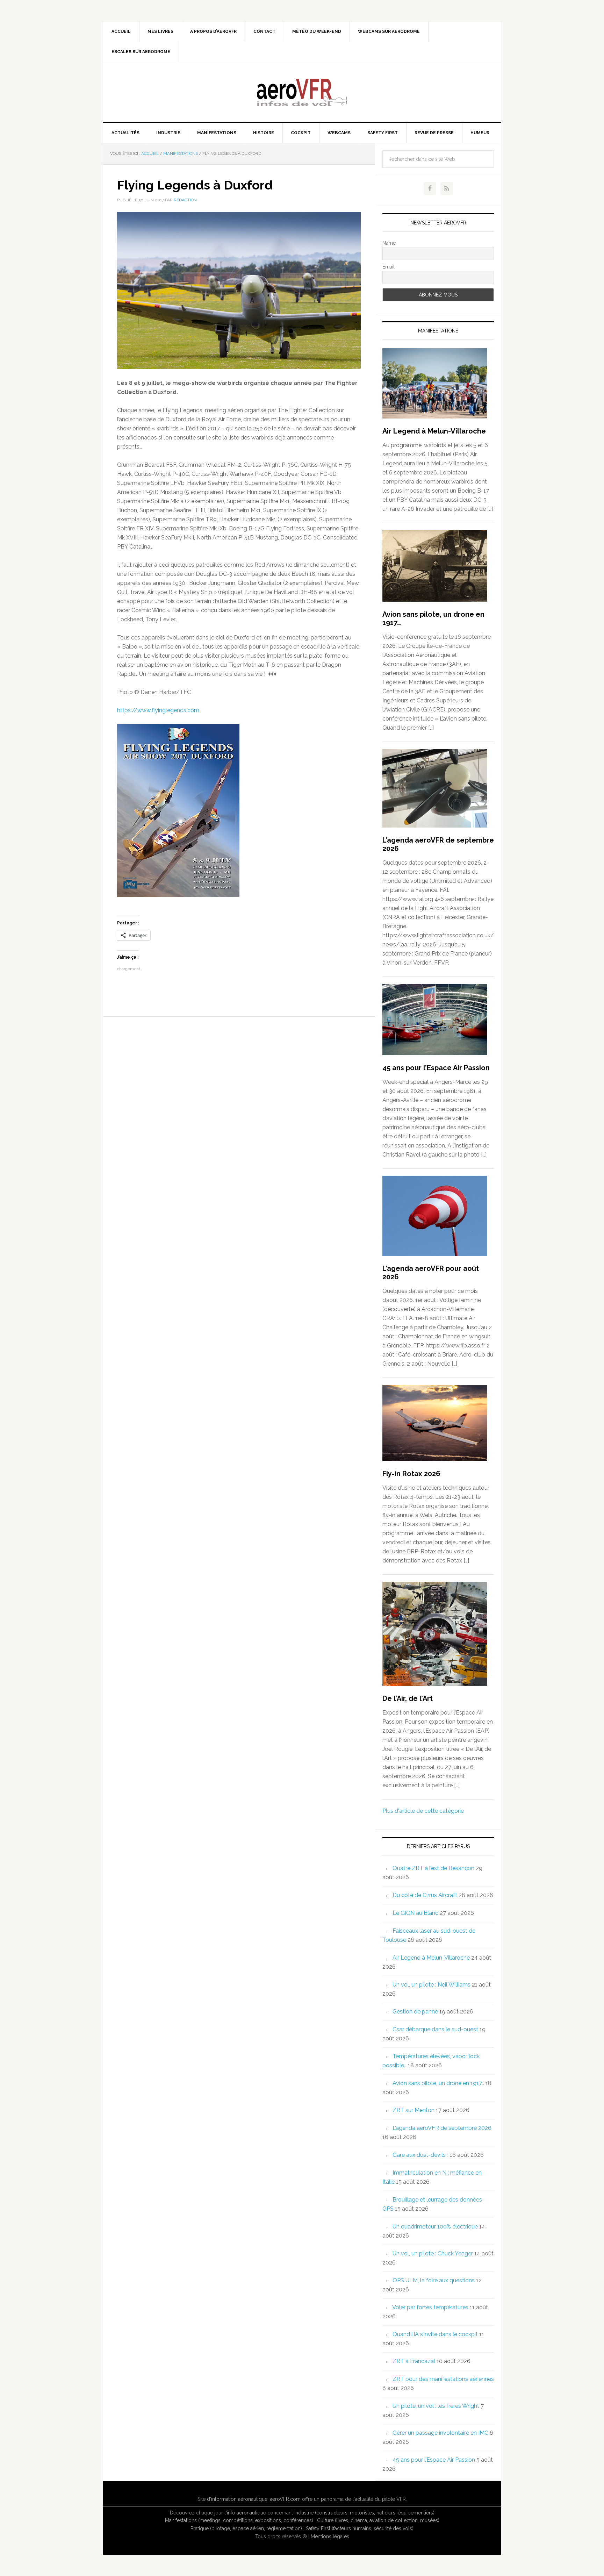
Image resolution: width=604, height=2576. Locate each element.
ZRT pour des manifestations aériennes (443, 2379)
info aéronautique (246, 2513)
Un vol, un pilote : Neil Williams (432, 1985)
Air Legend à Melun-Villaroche (434, 431)
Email (389, 267)
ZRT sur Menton (414, 2110)
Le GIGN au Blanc (415, 1913)
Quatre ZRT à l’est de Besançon (433, 1868)
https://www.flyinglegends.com (158, 710)
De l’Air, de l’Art (408, 1698)
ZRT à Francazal (414, 2361)
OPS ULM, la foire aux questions (434, 2280)
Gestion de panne (415, 2012)
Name (389, 243)
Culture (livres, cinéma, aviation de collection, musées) (378, 2520)
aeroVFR (302, 92)
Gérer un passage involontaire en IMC (440, 2433)
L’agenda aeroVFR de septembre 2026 (442, 2128)
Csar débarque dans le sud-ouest (435, 2029)
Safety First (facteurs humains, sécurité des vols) (360, 2528)
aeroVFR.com (285, 2499)
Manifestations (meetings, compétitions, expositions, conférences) (239, 2520)
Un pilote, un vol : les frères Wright (436, 2406)
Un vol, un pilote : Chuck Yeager (433, 2253)
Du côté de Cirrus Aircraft (425, 1895)
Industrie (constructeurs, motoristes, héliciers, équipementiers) (364, 2513)
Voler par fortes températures (430, 2307)
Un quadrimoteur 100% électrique (435, 2227)
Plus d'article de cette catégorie (423, 1811)
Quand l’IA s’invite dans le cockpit (435, 2334)
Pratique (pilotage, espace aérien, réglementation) (246, 2528)
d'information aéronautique (237, 2499)
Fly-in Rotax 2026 (411, 1474)
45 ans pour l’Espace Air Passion (436, 1068)
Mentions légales (330, 2536)
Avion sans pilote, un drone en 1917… (438, 2083)
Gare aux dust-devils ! (420, 2155)
